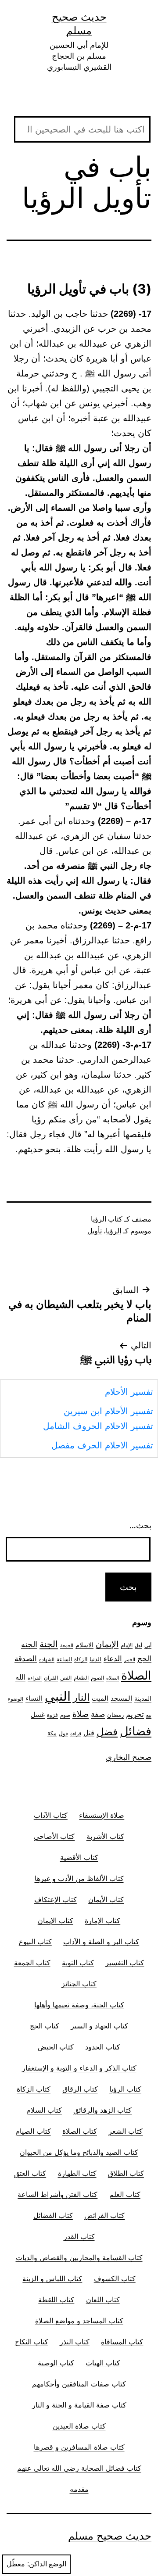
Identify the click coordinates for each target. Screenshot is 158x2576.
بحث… (140, 1525)
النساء (34, 1698)
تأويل (95, 1231)
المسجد (121, 1698)
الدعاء (113, 1658)
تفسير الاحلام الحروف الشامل (98, 1426)
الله (20, 1677)
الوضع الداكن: (47, 2564)
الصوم (97, 1678)
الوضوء (16, 1699)
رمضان (115, 1715)
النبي (58, 1696)
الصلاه (113, 1678)
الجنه (29, 1644)
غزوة (52, 1715)
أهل (138, 1646)
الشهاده (47, 1660)
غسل (38, 1715)
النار (81, 1697)
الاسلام (84, 1645)
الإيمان (107, 1644)
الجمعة (67, 1646)
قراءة (76, 1734)
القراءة (35, 1678)
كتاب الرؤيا (107, 1219)
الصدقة (26, 1659)
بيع (149, 1715)
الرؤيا (113, 1231)
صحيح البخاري (129, 1757)
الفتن (66, 1678)
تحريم (135, 1714)
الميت (100, 1698)
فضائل (136, 1731)
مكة (52, 1733)
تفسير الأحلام (129, 1392)
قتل (89, 1733)
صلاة (81, 1714)
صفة (98, 1714)
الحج (144, 1658)
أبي (148, 1645)
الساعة (64, 1659)
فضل (107, 1732)
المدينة (143, 1698)
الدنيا (95, 1659)
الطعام (81, 1678)
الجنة (49, 1644)
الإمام (127, 1645)
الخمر (130, 1660)
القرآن (51, 1678)
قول (63, 1733)
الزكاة (81, 1659)
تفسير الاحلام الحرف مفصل (102, 1445)
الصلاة (136, 1675)
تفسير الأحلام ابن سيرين (108, 1411)
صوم (65, 1715)
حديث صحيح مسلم (110, 2536)
